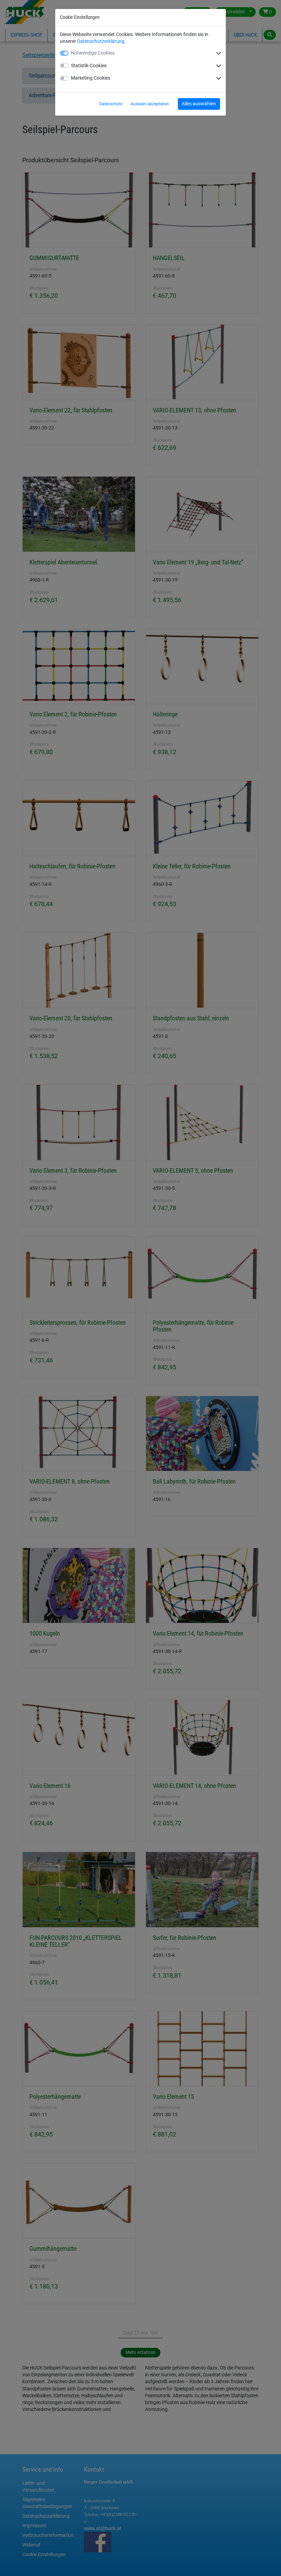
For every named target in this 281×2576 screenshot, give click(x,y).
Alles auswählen (199, 104)
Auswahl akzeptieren (150, 104)
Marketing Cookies (91, 78)
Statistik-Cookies (89, 66)
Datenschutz (111, 104)
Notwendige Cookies (93, 53)
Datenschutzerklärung (101, 41)
